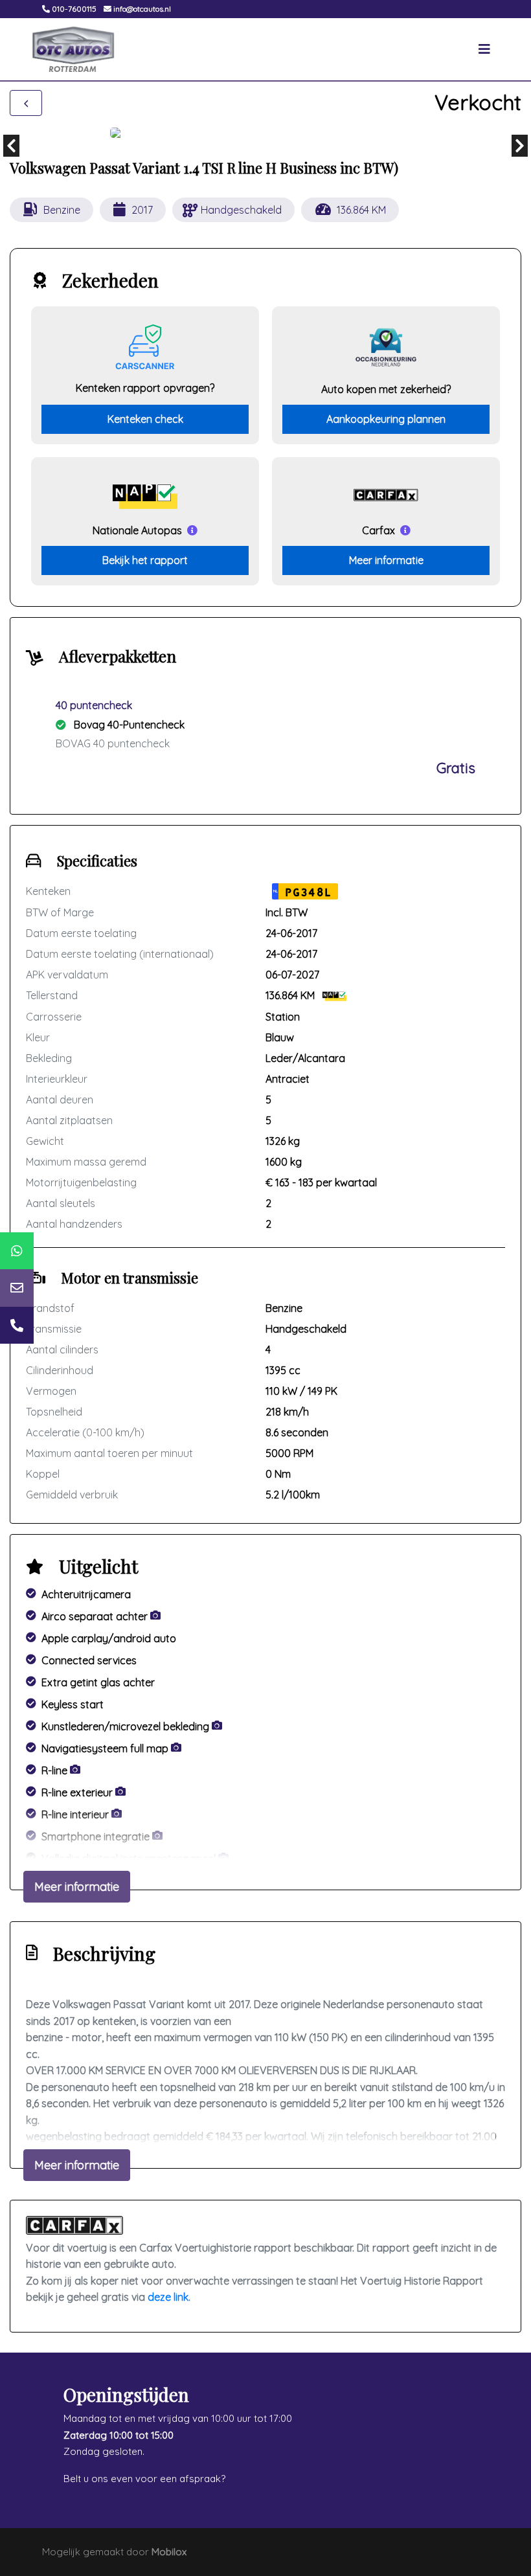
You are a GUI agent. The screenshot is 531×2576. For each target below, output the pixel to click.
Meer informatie (386, 560)
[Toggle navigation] (484, 49)
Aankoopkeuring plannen (386, 419)
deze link (168, 2297)
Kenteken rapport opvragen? (145, 388)
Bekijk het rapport (145, 560)
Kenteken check (145, 419)
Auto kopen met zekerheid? (386, 389)
